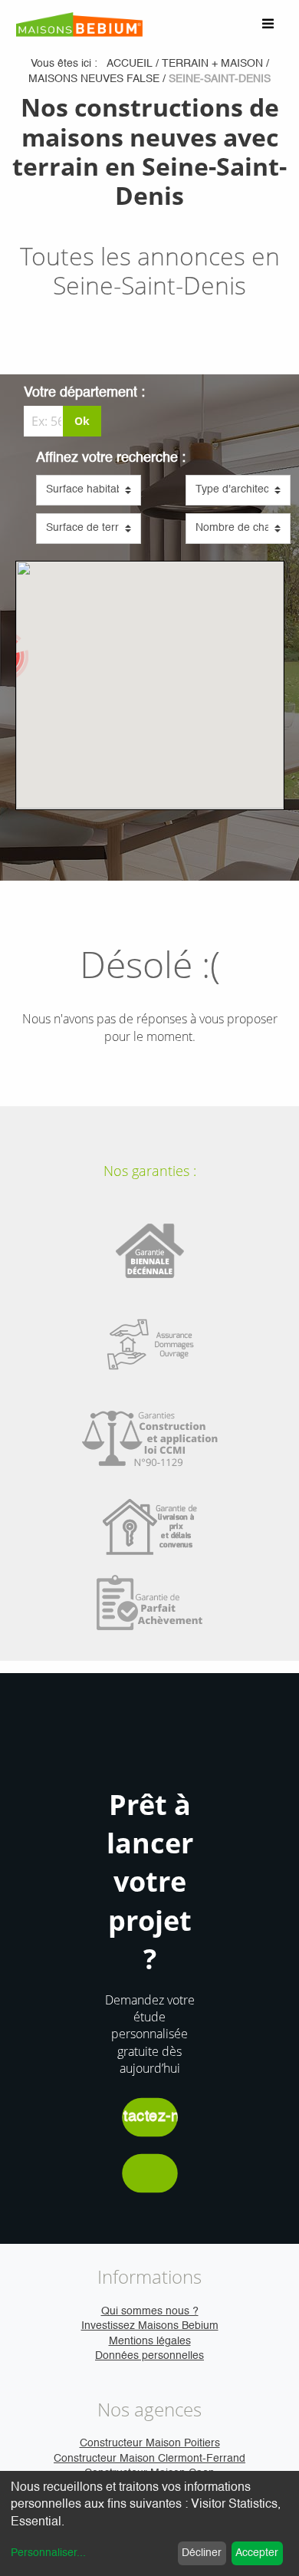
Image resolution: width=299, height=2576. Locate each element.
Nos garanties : (150, 1171)
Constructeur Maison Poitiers (150, 2443)
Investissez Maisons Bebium (150, 2326)
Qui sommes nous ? (150, 2311)
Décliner (202, 2553)
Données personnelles (149, 2356)
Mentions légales (150, 2341)
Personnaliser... (48, 2553)
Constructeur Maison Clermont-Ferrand (149, 2459)
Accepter (257, 2553)
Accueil (130, 64)
